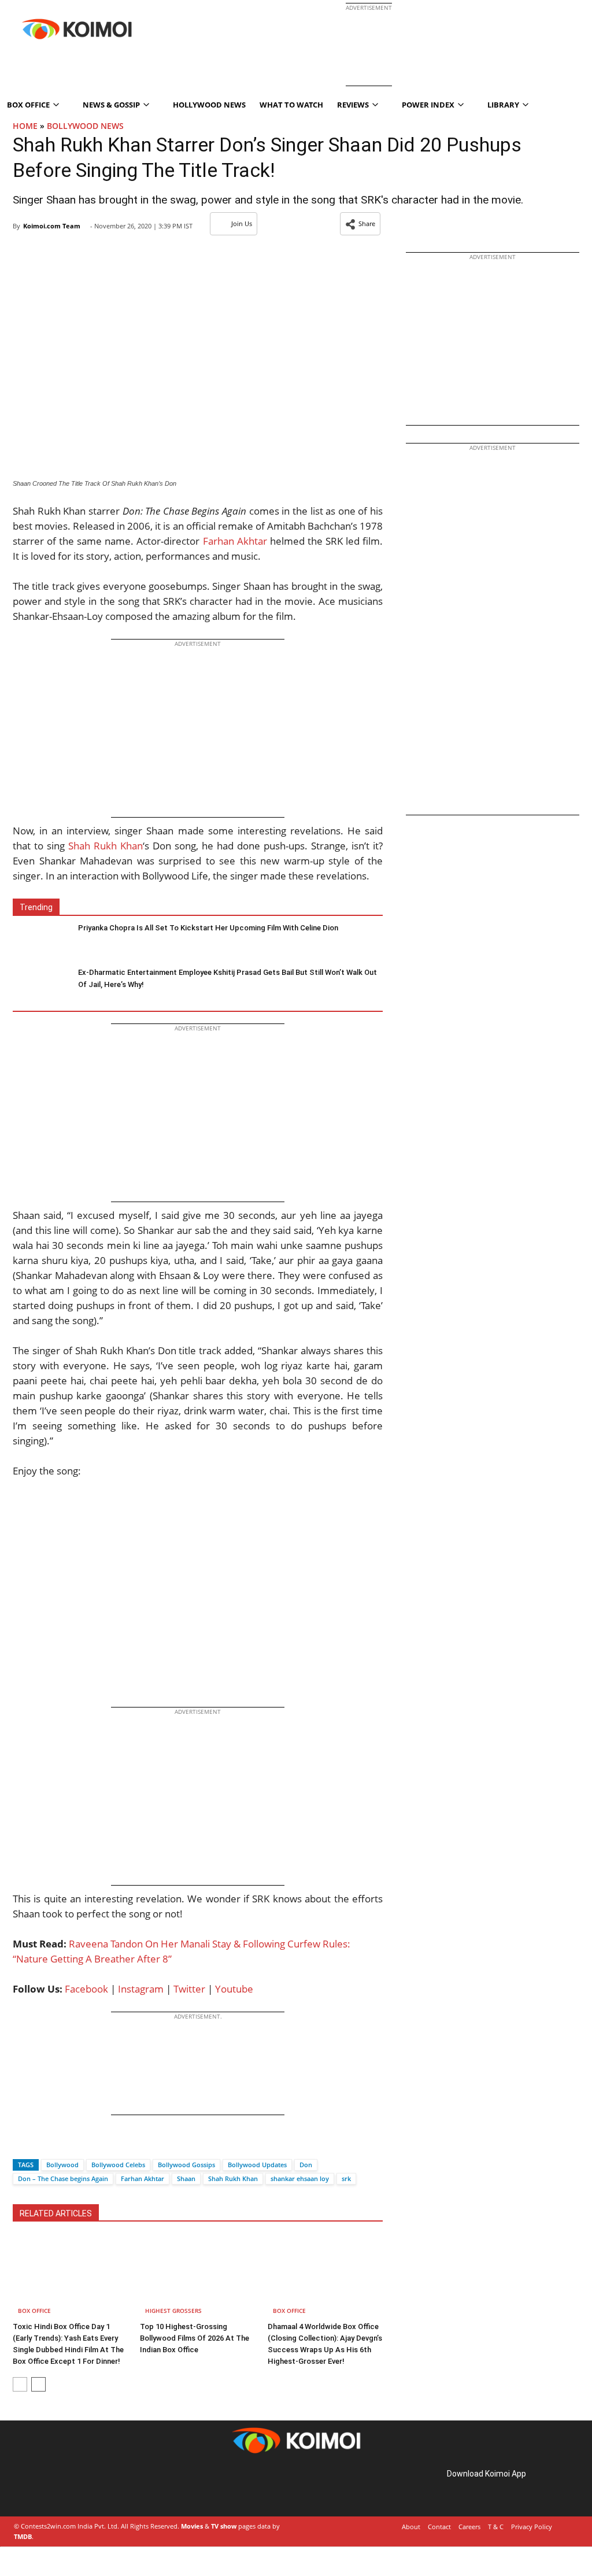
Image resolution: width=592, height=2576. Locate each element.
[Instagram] (46, 2487)
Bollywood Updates (257, 2165)
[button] (360, 224)
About (411, 2527)
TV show (224, 2526)
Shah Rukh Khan (106, 846)
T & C (496, 2527)
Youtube (234, 1989)
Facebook (86, 1989)
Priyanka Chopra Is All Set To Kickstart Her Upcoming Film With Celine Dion (208, 928)
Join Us (242, 223)
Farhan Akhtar (235, 541)
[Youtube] (95, 2487)
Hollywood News (209, 105)
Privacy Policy (532, 2527)
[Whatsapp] (61, 2144)
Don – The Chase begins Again (63, 2178)
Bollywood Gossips (186, 2165)
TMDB (23, 2536)
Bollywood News (85, 126)
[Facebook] (21, 2144)
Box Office (34, 2311)
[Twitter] (41, 2144)
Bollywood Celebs (118, 2165)
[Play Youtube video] (198, 1598)
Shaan (186, 2178)
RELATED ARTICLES (56, 2213)
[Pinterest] (62, 2487)
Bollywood (62, 2165)
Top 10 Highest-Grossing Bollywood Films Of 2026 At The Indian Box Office (195, 2338)
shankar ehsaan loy (300, 2178)
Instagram (141, 1989)
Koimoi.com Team (52, 226)
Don (306, 2165)
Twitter (189, 1989)
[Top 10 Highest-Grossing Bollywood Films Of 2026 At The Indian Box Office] (197, 2277)
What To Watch (291, 105)
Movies (192, 2526)
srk (346, 2178)
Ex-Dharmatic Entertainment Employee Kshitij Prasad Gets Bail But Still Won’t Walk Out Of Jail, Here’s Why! (227, 978)
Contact (439, 2527)
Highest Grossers (173, 2311)
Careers (469, 2527)
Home (25, 126)
